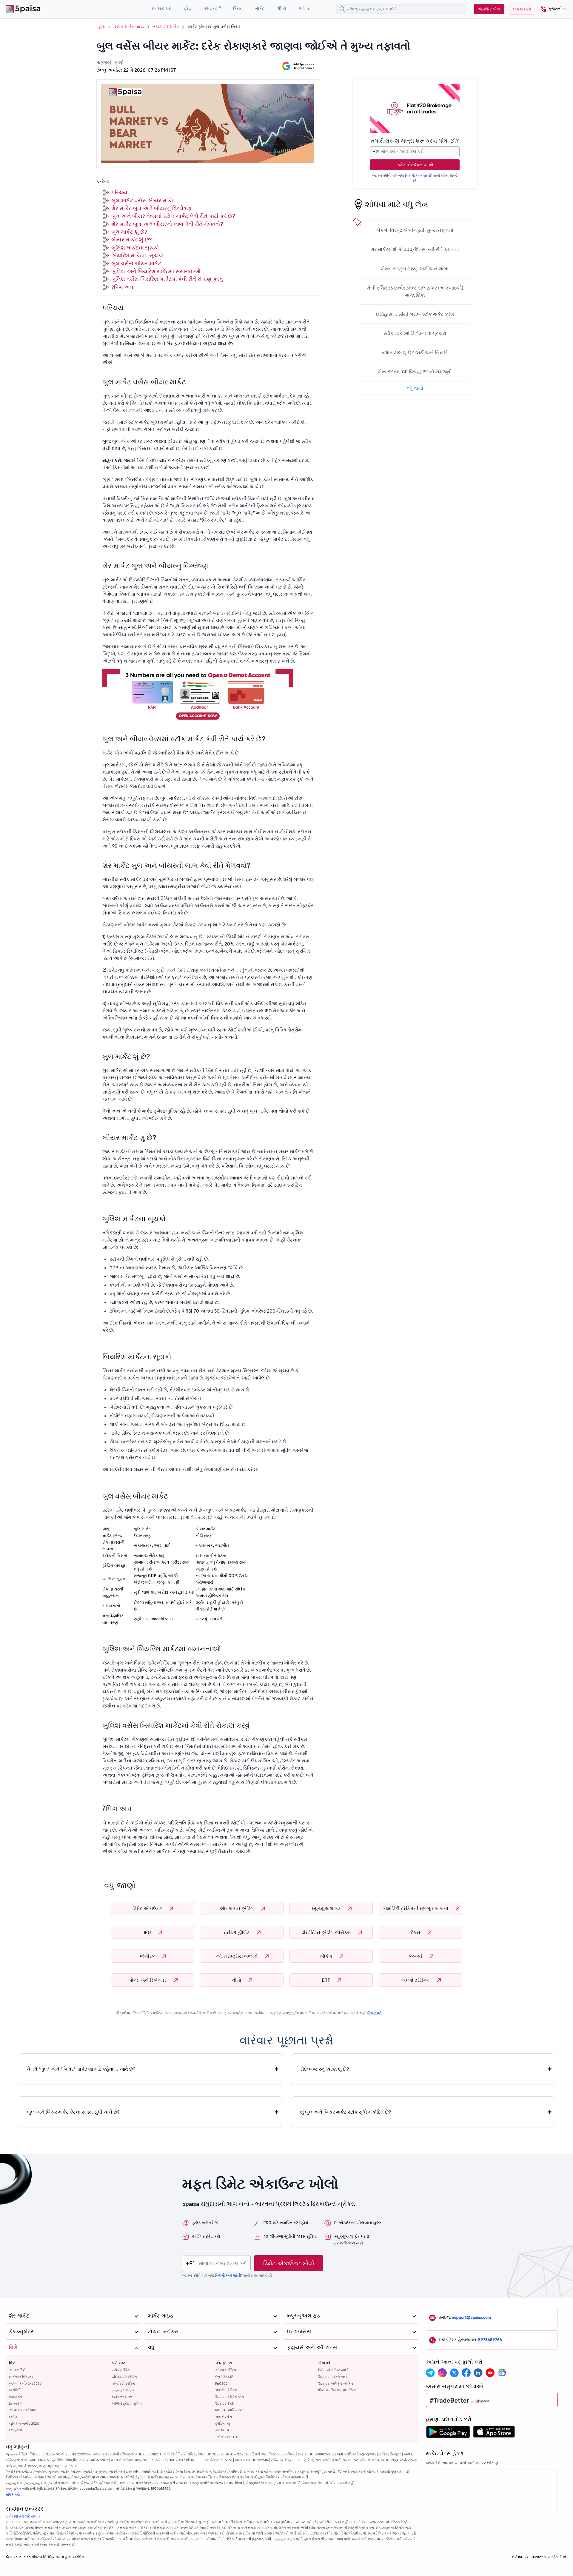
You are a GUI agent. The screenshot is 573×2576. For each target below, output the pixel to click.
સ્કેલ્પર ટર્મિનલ (226, 2370)
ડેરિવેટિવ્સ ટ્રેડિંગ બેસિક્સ (327, 1932)
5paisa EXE (224, 2403)
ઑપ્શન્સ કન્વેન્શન (23, 2410)
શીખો (282, 8)
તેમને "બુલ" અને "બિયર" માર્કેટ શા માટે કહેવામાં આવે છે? (81, 2069)
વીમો (237, 1980)
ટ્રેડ (188, 8)
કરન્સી (416, 1956)
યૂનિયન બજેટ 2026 (24, 2423)
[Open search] (342, 9)
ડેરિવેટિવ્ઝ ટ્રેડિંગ (124, 2376)
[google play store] (448, 2433)
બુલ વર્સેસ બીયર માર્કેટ (136, 263)
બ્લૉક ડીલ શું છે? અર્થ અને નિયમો (415, 352)
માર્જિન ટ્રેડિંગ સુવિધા (127, 2403)
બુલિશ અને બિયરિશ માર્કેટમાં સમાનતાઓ (156, 271)
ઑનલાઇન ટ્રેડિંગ (237, 1908)
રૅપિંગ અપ (122, 287)
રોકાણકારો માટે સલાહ (25, 2516)
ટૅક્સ (416, 1932)
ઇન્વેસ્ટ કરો (162, 8)
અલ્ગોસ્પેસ (224, 2417)
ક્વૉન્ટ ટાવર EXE (227, 2437)
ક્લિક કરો (375, 2013)
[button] (551, 9)
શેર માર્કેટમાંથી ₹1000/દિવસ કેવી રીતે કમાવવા (415, 249)
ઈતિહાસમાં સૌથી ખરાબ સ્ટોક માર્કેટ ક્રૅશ (415, 314)
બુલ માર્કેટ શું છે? (129, 232)
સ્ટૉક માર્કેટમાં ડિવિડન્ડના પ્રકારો (415, 333)
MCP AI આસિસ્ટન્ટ (229, 2410)
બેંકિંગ (327, 1956)
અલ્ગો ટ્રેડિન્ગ (416, 1980)
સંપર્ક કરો (13, 2494)
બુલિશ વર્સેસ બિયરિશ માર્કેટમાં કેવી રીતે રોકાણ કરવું (167, 279)
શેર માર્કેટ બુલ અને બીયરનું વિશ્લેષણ (151, 208)
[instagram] (442, 2373)
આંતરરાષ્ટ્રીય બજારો (237, 1956)
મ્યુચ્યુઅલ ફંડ (327, 1908)
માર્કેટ (260, 8)
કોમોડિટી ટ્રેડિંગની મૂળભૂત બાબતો (416, 1908)
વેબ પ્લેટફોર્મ (224, 2376)
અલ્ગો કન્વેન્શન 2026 (25, 2383)
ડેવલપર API (224, 2430)
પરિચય (119, 192)
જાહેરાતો (16, 2430)
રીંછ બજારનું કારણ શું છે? (325, 2069)
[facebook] (466, 2373)
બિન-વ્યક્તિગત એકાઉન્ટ (337, 2390)
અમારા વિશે (17, 2370)
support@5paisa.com (472, 2317)
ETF (327, 1980)
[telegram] (430, 2373)
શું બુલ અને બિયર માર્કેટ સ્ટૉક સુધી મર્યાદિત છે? (346, 2112)
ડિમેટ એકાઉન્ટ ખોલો (415, 165)
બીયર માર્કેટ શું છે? (131, 240)
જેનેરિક (148, 1956)
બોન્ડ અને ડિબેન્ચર (148, 1980)
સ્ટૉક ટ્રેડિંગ (121, 2370)
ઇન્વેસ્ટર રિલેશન (21, 2376)
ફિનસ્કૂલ (16, 2403)
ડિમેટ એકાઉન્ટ (148, 1908)
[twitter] (454, 2373)
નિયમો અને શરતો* (419, 175)
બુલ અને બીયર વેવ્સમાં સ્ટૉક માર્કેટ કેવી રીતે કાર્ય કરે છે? (174, 216)
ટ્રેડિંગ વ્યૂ (223, 2423)
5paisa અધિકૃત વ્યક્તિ (336, 2383)
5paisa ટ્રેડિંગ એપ (230, 2396)
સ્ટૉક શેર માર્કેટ (166, 27)
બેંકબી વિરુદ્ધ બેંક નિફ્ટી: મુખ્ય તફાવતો (415, 230)
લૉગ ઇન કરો (522, 9)
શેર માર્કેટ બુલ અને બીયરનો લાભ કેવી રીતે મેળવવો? (167, 224)
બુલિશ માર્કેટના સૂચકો (135, 248)
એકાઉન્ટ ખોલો (489, 9)
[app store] (494, 2433)
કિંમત (238, 8)
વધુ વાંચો (415, 388)
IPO (148, 1932)
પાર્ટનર (304, 8)
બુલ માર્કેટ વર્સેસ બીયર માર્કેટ (143, 200)
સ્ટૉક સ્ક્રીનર (122, 2396)
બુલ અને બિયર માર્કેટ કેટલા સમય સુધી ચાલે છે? (73, 2112)
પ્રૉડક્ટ (211, 8)
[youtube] (490, 2373)
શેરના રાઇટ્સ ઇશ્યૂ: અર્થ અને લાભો (415, 269)
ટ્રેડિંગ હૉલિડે (237, 1932)
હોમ (102, 27)
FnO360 (221, 2383)
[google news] (502, 2373)
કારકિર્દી (15, 2390)
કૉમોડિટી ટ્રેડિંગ (123, 2383)
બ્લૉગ (13, 2417)
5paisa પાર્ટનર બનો (333, 2376)
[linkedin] (478, 2373)
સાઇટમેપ (16, 2396)
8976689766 (490, 2340)
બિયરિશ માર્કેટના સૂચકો (137, 255)
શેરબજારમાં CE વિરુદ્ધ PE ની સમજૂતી (415, 372)
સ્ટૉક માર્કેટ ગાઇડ (129, 27)
